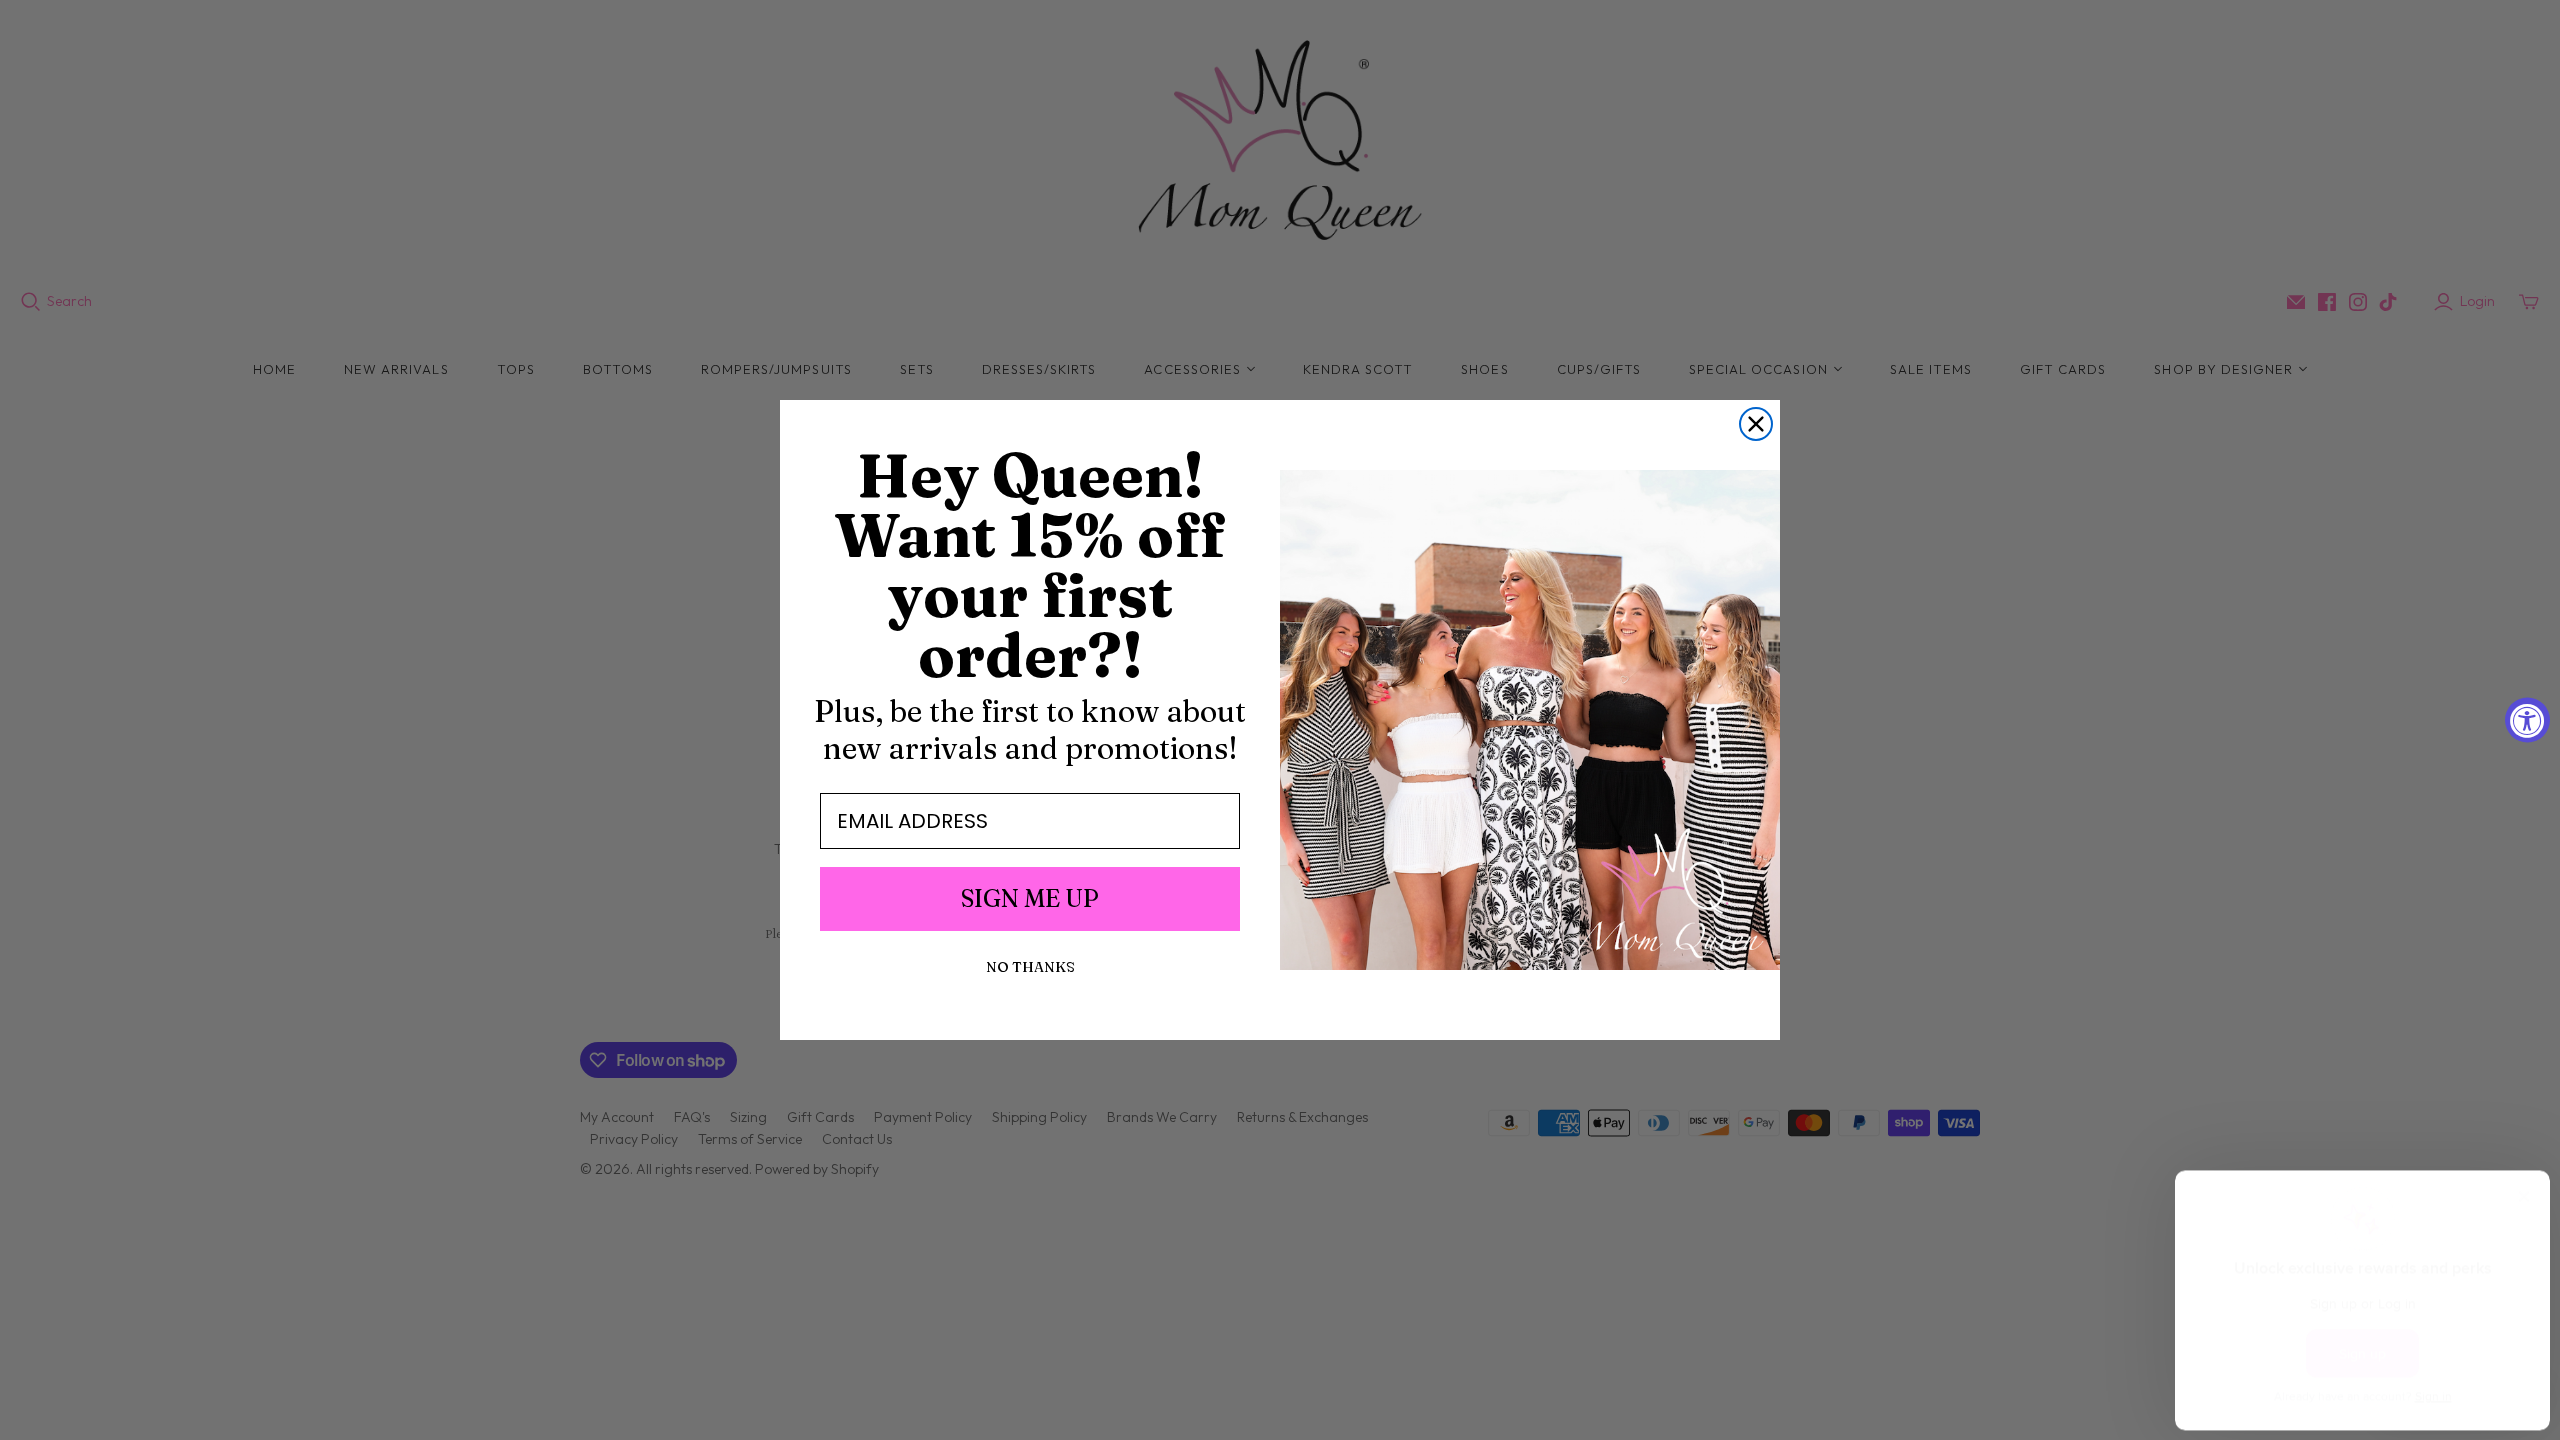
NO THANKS (1030, 967)
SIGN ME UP (1030, 898)
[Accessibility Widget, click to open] (2527, 720)
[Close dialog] (1756, 424)
